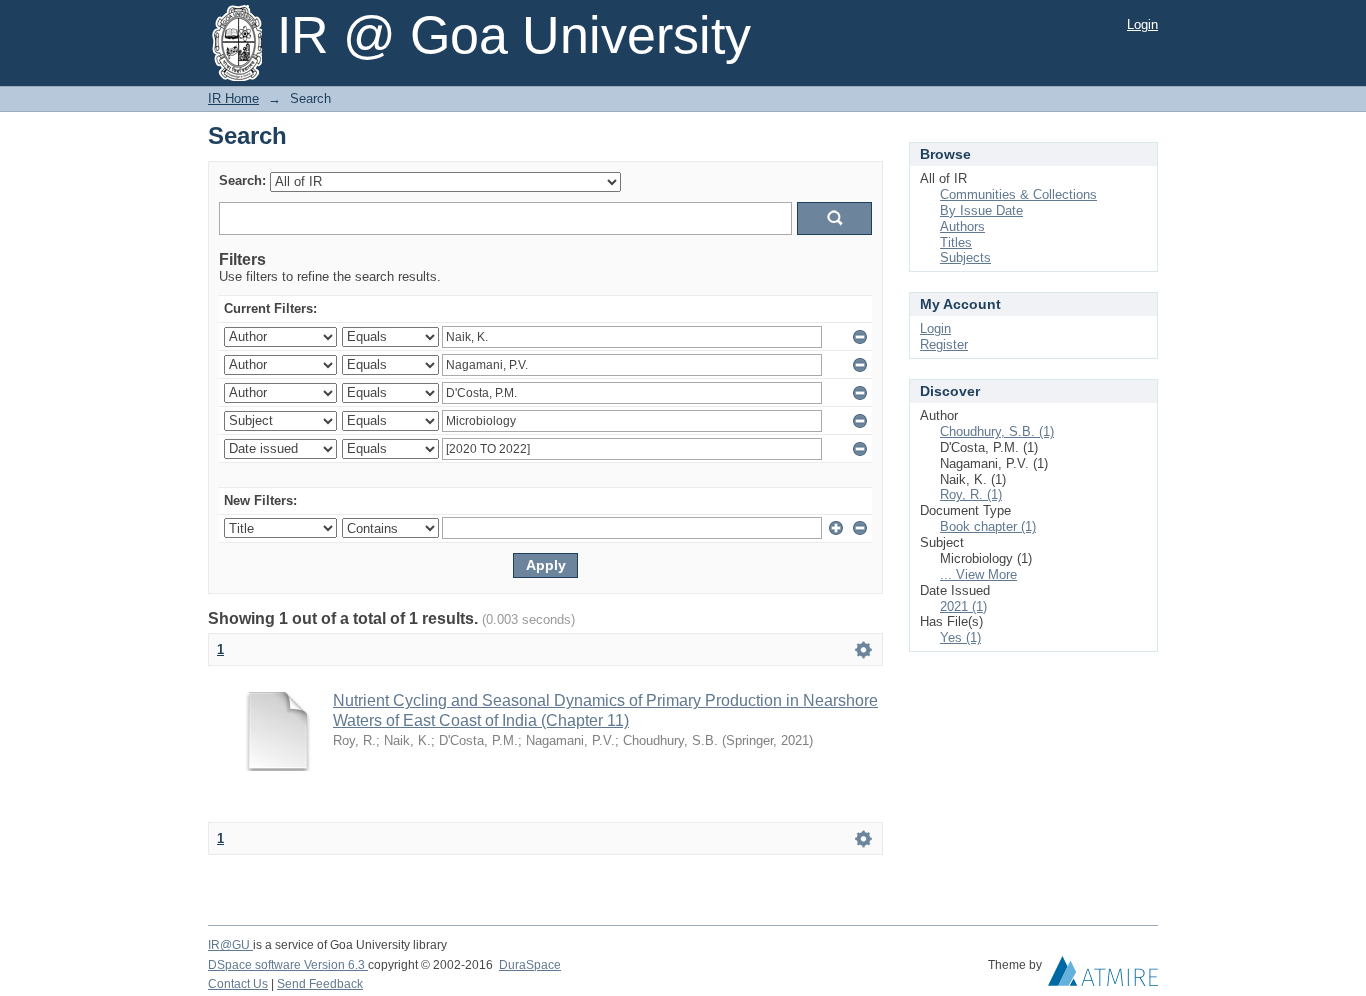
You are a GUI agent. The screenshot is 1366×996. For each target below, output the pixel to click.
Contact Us (238, 984)
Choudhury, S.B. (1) (997, 431)
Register (944, 344)
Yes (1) (960, 637)
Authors (962, 226)
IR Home (233, 98)
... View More (978, 574)
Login (1142, 24)
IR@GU (230, 945)
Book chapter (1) (988, 526)
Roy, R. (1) (971, 494)
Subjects (965, 257)
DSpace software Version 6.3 (288, 965)
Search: (242, 180)
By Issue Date (981, 210)
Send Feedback (320, 984)
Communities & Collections (1018, 194)
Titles (956, 242)
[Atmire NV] (1103, 976)
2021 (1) (963, 606)
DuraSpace (530, 965)
